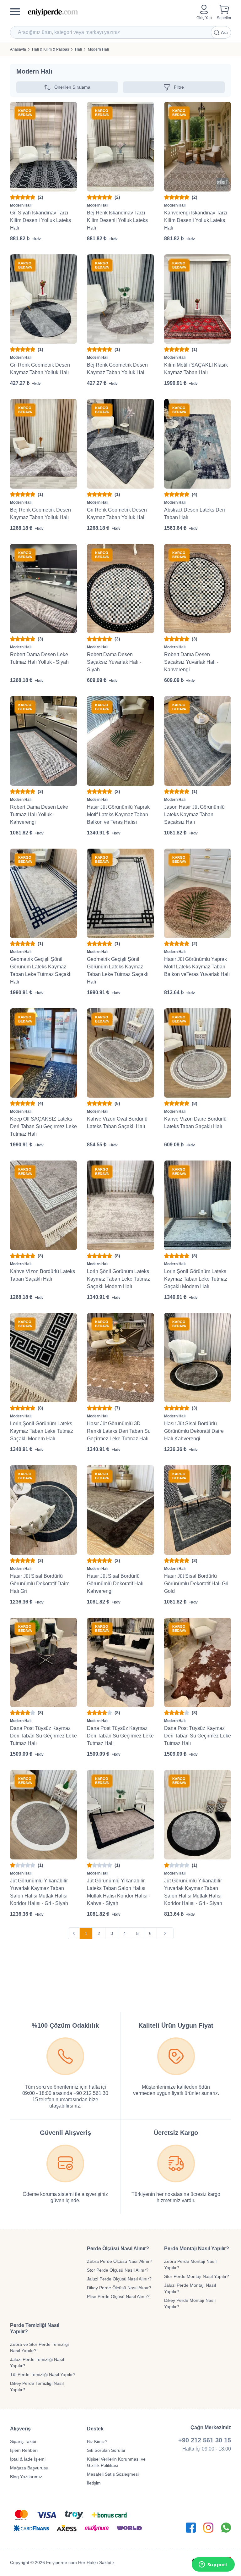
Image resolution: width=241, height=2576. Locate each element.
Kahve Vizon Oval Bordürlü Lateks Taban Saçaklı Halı (117, 1123)
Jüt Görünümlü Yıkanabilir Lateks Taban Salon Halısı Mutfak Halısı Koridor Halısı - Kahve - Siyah (119, 1892)
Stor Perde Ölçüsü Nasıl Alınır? (118, 2270)
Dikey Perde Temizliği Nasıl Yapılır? (37, 2386)
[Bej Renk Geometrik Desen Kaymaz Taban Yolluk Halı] (120, 299)
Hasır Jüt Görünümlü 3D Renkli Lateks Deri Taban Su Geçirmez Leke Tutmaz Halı (119, 1431)
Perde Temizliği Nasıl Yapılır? (35, 2328)
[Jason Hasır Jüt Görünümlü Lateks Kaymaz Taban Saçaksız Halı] (198, 741)
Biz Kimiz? (97, 2441)
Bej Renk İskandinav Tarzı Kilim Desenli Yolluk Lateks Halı (117, 220)
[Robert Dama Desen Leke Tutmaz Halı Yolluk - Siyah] (43, 589)
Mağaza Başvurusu (29, 2468)
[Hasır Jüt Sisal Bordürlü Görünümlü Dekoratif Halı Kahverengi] (120, 1510)
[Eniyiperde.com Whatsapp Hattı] (226, 2528)
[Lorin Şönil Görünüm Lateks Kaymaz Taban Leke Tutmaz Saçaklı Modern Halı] (120, 1205)
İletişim (94, 2483)
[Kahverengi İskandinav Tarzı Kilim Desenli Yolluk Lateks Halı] (198, 147)
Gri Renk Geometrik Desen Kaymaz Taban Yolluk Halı (40, 369)
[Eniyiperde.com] (110, 12)
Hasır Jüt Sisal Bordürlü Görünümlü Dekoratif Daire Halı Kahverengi (194, 1431)
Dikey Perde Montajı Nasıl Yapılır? (190, 2303)
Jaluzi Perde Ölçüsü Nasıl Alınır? (119, 2279)
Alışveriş (20, 2429)
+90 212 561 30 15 (205, 2440)
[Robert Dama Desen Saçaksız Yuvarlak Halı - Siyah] (120, 589)
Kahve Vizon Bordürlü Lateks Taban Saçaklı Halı (43, 1275)
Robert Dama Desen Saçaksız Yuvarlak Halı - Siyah (114, 662)
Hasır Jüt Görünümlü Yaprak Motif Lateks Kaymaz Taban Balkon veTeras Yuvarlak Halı (197, 967)
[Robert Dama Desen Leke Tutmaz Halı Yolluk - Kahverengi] (43, 741)
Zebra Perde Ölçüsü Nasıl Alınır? (120, 2261)
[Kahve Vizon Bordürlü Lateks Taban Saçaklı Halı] (43, 1205)
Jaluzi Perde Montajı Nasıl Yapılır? (190, 2288)
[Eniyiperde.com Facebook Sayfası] (191, 2528)
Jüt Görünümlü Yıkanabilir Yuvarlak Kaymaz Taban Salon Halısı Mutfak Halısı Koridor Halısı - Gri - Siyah (39, 1892)
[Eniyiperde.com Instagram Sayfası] (208, 2528)
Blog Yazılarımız (26, 2477)
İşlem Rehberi (24, 2450)
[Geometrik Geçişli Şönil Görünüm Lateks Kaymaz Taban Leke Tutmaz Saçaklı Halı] (43, 893)
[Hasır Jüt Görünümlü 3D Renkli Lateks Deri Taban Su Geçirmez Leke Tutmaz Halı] (120, 1358)
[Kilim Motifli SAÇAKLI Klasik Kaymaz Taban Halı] (198, 299)
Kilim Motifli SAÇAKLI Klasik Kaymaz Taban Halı (196, 369)
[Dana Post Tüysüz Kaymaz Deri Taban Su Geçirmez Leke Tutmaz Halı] (43, 1662)
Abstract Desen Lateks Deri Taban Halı (195, 514)
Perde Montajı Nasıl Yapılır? (197, 2249)
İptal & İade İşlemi (28, 2459)
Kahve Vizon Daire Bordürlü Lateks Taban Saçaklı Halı (195, 1123)
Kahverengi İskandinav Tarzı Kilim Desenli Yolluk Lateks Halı (196, 220)
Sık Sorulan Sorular (106, 2450)
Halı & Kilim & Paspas (51, 49)
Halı (78, 49)
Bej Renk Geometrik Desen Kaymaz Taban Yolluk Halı (117, 369)
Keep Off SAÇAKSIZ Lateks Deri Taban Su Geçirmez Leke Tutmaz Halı (43, 1126)
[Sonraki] (165, 1933)
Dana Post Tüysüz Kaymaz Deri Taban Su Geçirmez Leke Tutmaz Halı (43, 1736)
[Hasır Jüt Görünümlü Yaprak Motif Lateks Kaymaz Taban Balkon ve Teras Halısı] (120, 741)
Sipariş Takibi (23, 2441)
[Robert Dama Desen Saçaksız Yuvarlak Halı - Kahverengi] (198, 589)
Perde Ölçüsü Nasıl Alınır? (118, 2249)
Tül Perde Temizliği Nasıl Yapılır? (43, 2374)
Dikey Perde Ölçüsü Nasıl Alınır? (119, 2288)
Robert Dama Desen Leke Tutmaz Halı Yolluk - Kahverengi (39, 814)
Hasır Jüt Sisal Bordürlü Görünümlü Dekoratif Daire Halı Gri (40, 1584)
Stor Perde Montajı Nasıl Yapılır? (197, 2276)
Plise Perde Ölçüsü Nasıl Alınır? (118, 2296)
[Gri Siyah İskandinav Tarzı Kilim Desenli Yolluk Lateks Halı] (43, 147)
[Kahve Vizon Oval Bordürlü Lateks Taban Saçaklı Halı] (120, 1053)
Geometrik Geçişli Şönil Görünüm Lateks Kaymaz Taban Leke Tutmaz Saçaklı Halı (41, 970)
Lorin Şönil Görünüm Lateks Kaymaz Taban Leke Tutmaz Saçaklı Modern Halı (118, 1279)
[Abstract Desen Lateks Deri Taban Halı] (198, 444)
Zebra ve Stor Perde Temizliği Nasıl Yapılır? (39, 2347)
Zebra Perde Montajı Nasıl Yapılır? (190, 2264)
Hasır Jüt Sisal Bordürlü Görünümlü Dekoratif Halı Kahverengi (115, 1584)
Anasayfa (18, 49)
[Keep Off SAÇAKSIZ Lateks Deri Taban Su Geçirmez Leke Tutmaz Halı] (43, 1053)
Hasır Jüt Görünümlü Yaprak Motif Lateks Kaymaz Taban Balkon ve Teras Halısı (118, 814)
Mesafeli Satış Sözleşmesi (113, 2474)
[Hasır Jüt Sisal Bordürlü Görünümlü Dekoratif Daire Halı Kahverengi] (198, 1358)
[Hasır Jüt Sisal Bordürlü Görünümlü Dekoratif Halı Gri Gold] (198, 1510)
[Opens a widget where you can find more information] (213, 2565)
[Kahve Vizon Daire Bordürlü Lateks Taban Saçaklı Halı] (198, 1053)
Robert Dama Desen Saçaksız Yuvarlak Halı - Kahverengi (191, 662)
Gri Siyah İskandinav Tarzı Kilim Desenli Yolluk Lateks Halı (40, 220)
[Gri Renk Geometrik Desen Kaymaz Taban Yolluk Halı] (43, 299)
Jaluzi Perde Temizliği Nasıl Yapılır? (37, 2363)
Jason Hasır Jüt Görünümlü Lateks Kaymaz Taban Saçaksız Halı (194, 814)
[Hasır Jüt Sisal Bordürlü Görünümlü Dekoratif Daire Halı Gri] (43, 1510)
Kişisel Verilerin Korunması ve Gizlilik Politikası (116, 2462)
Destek (95, 2429)
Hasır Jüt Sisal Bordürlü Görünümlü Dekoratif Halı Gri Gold (196, 1584)
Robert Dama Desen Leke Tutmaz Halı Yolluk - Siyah (39, 658)
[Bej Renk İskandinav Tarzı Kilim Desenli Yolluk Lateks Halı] (120, 147)
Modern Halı (98, 49)
